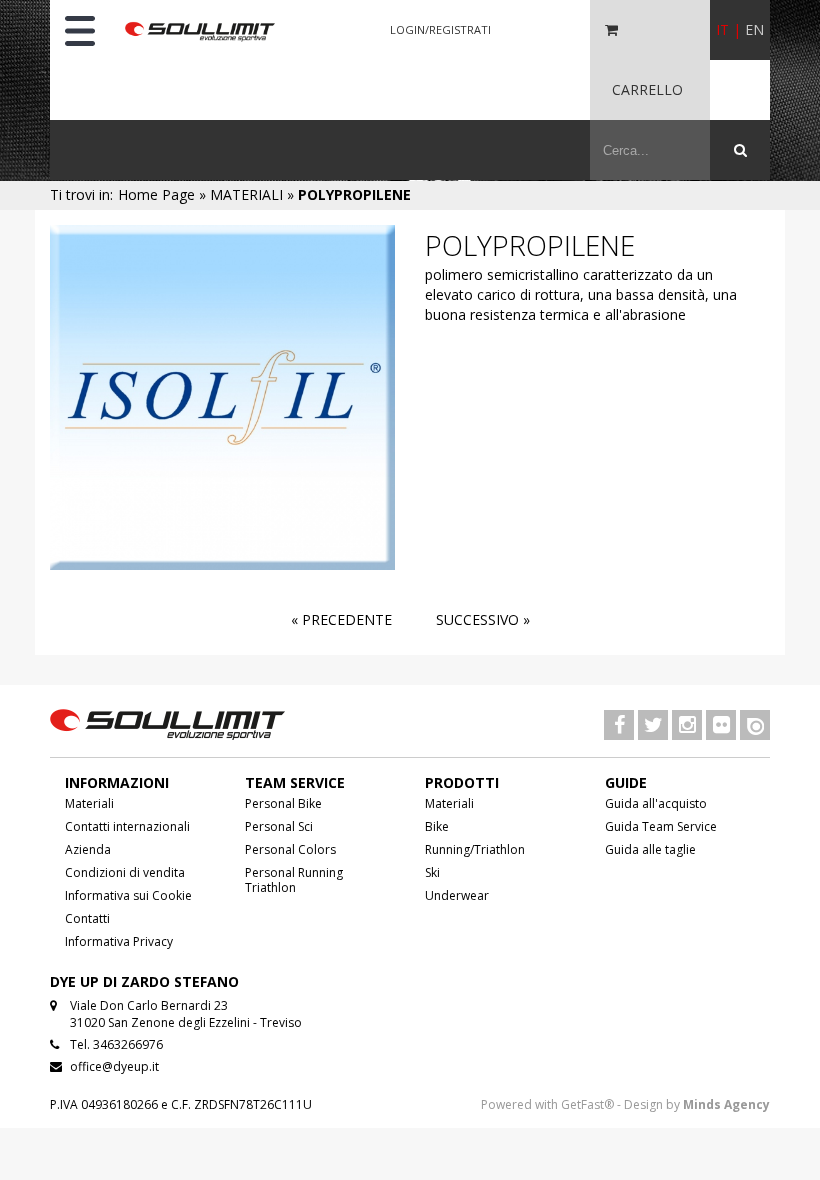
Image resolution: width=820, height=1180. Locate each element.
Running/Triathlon (475, 849)
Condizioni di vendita (125, 872)
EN (754, 29)
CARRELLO (647, 89)
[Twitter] (653, 726)
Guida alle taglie (650, 849)
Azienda (88, 849)
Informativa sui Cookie (128, 895)
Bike (437, 826)
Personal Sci (279, 826)
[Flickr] (721, 726)
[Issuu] (755, 726)
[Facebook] (619, 726)
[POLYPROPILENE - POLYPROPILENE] (222, 395)
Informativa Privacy (119, 941)
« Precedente (341, 619)
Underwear (457, 895)
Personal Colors (290, 849)
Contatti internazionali (127, 826)
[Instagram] (687, 726)
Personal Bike (283, 803)
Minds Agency (726, 1104)
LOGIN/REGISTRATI (440, 29)
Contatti (87, 918)
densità (681, 294)
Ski (432, 872)
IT (722, 29)
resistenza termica (529, 314)
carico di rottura (528, 294)
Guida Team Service (661, 826)
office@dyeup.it (114, 1066)
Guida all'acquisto (656, 803)
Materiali (89, 803)
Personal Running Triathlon (294, 880)
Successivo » (483, 619)
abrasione (654, 314)
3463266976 (128, 1044)
